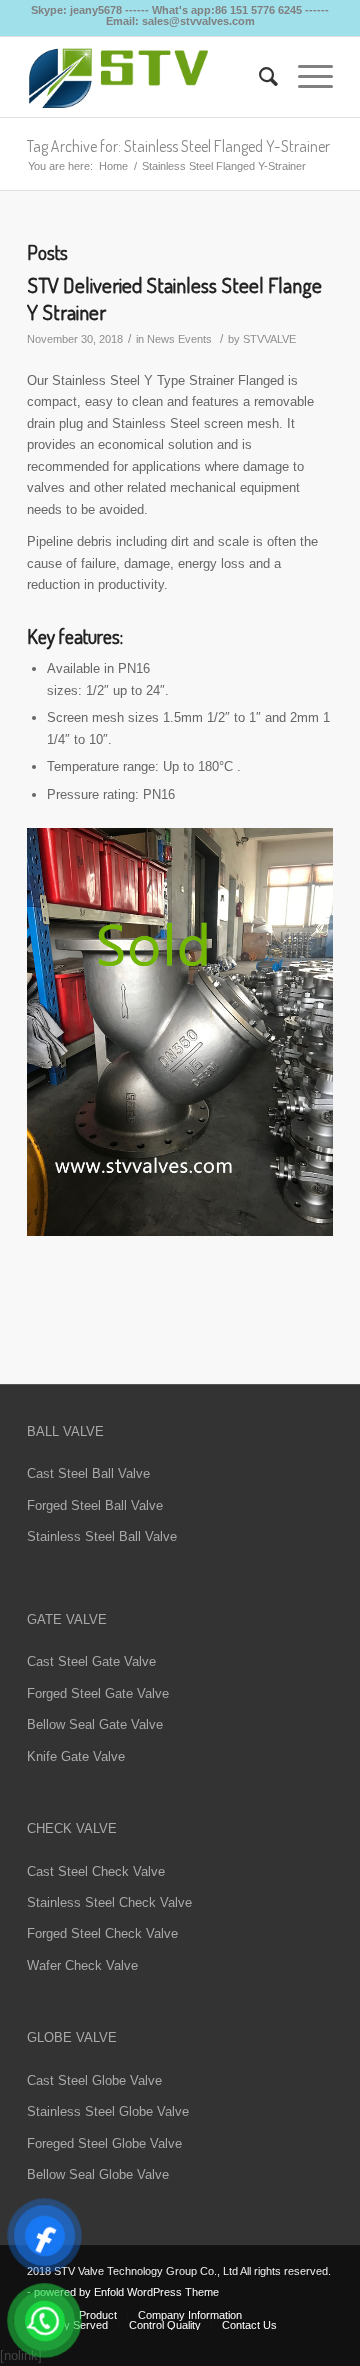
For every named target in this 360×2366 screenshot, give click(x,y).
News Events (179, 339)
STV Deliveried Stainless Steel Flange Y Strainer (174, 298)
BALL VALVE (65, 1431)
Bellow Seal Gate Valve (95, 1724)
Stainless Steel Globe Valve (108, 2111)
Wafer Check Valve (82, 1965)
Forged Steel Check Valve (102, 1933)
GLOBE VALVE (72, 2037)
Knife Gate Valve (76, 1756)
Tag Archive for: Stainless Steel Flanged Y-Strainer (178, 146)
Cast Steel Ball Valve (88, 1473)
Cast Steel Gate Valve (91, 1661)
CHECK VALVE (72, 1828)
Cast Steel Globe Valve (94, 2080)
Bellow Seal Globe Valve (98, 2174)
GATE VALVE (67, 1619)
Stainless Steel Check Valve (109, 1902)
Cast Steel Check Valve (96, 1871)
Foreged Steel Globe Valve (104, 2143)
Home (113, 166)
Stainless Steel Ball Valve (102, 1536)
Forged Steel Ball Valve (95, 1505)
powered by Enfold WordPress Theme (126, 2292)
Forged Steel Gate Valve (98, 1693)
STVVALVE (269, 339)
